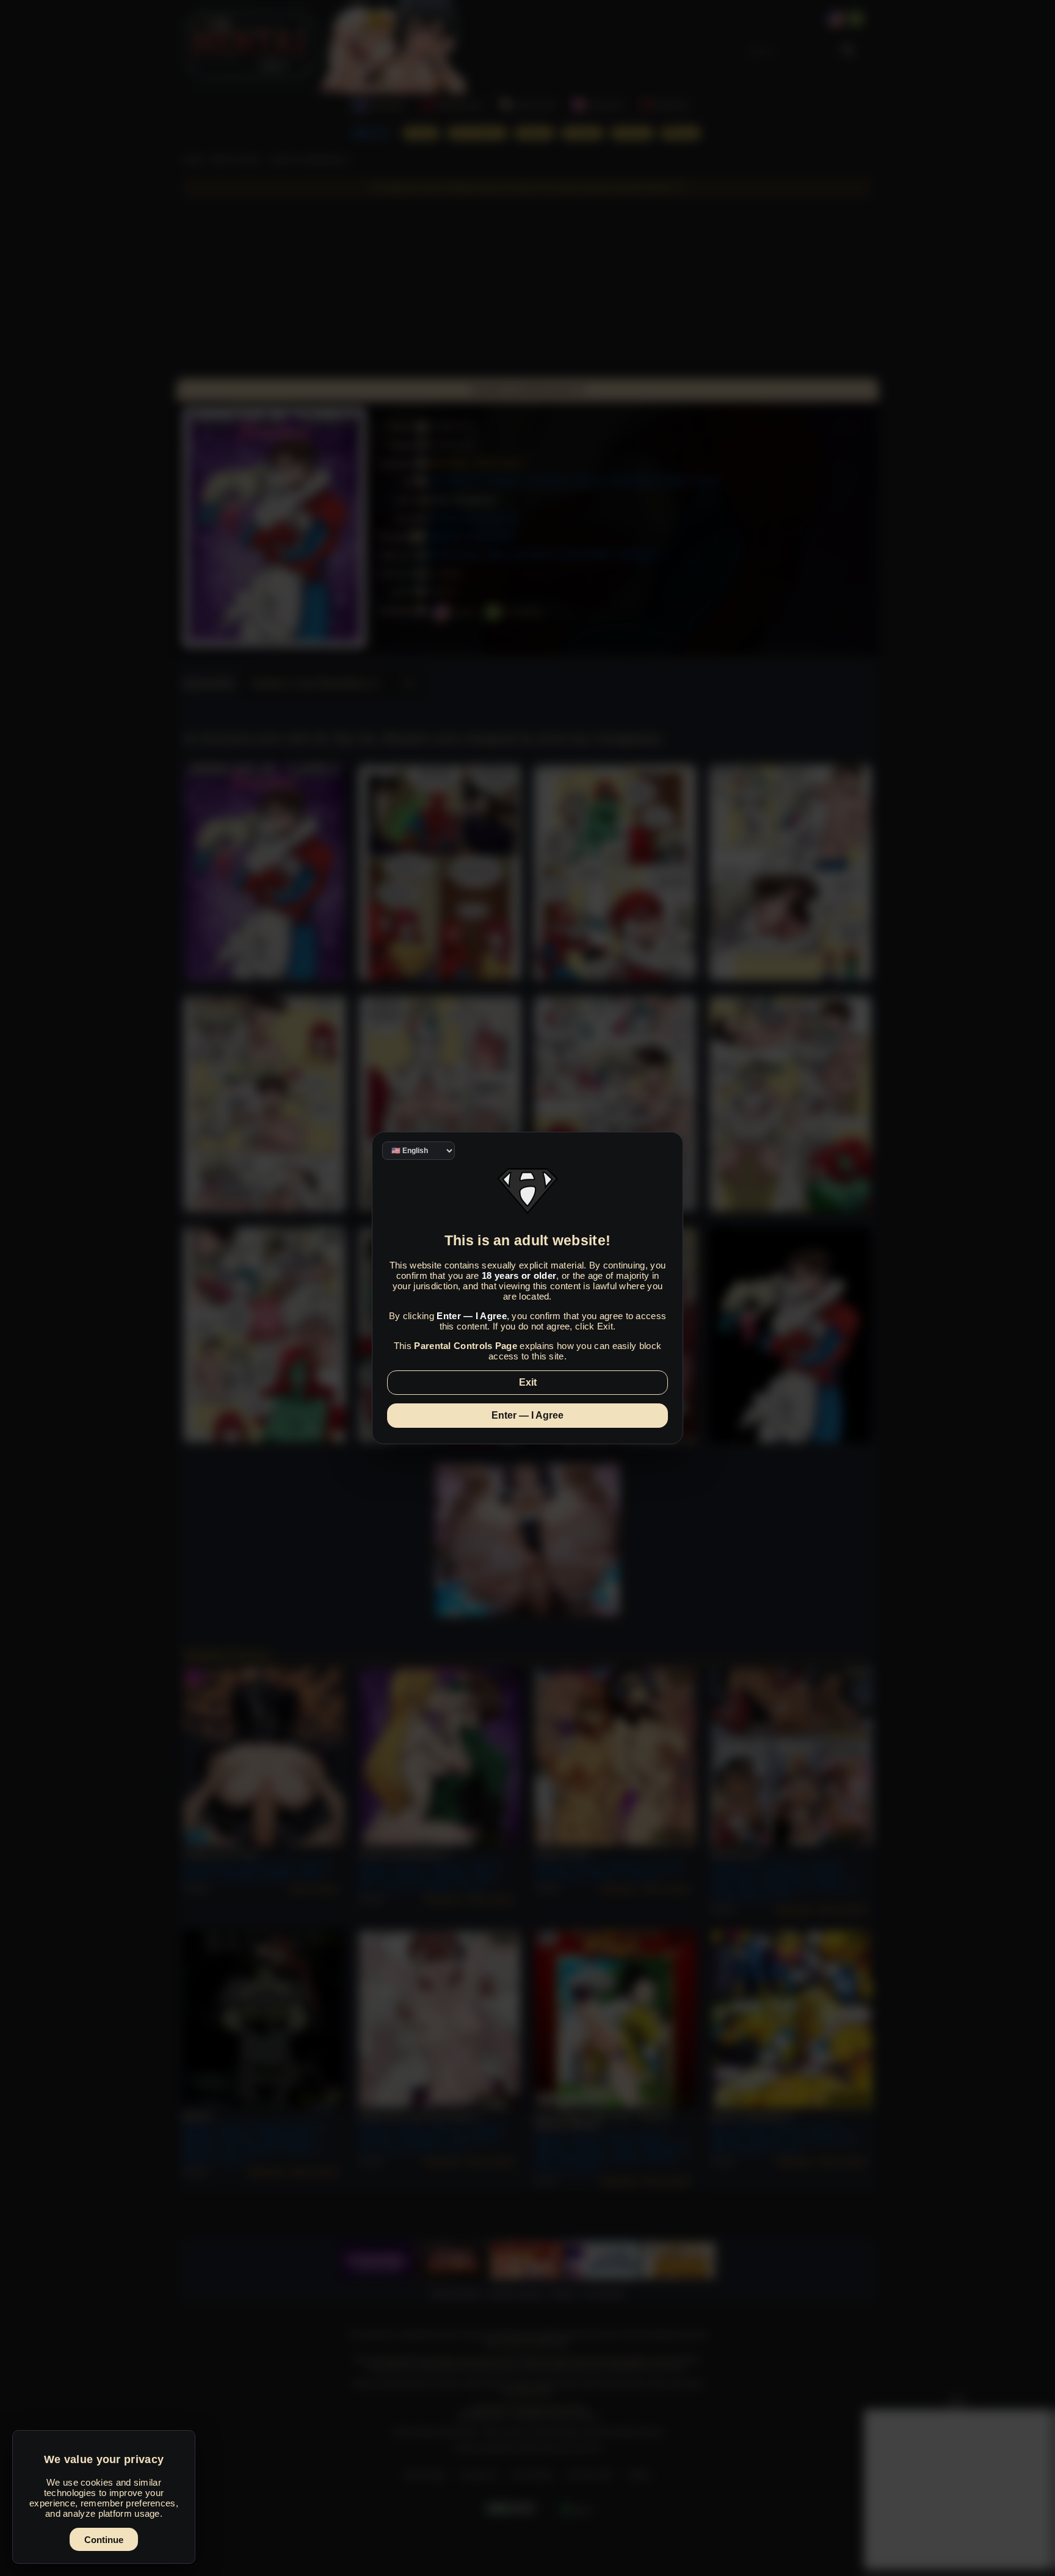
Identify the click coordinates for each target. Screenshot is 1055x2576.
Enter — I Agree (527, 1415)
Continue (104, 2540)
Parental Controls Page (466, 1346)
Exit (528, 1382)
